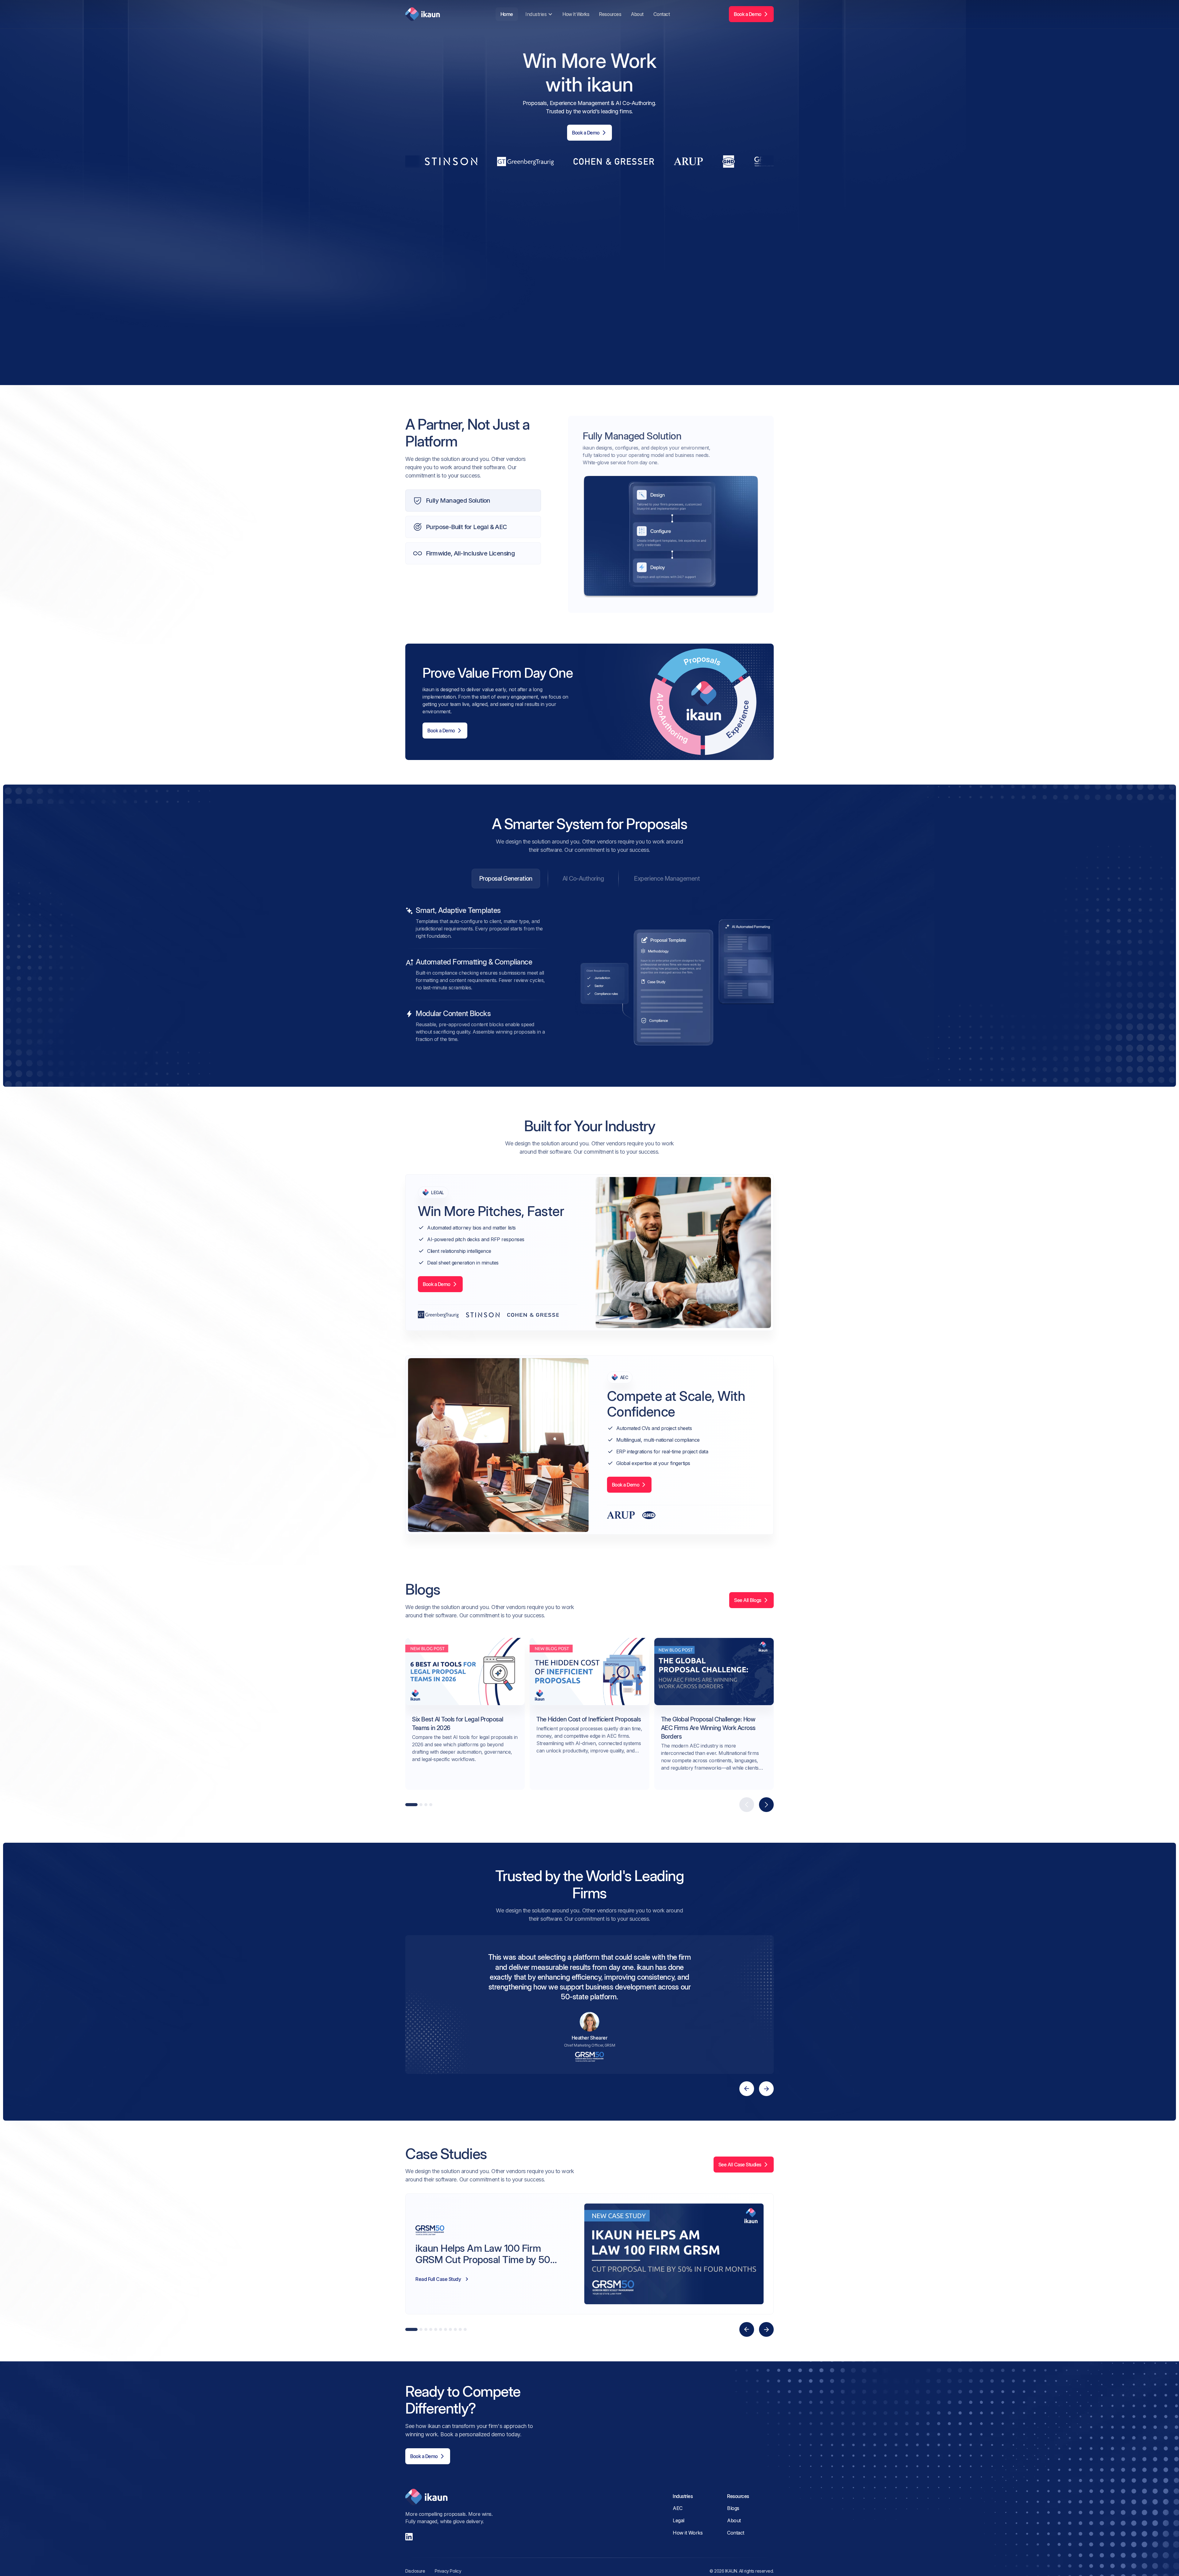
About (637, 14)
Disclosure (415, 2571)
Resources (610, 14)
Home (507, 14)
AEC (678, 2508)
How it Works (576, 14)
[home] (423, 14)
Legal (679, 2520)
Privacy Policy (448, 2571)
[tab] (506, 879)
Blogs (733, 2508)
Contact (662, 14)
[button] (538, 14)
